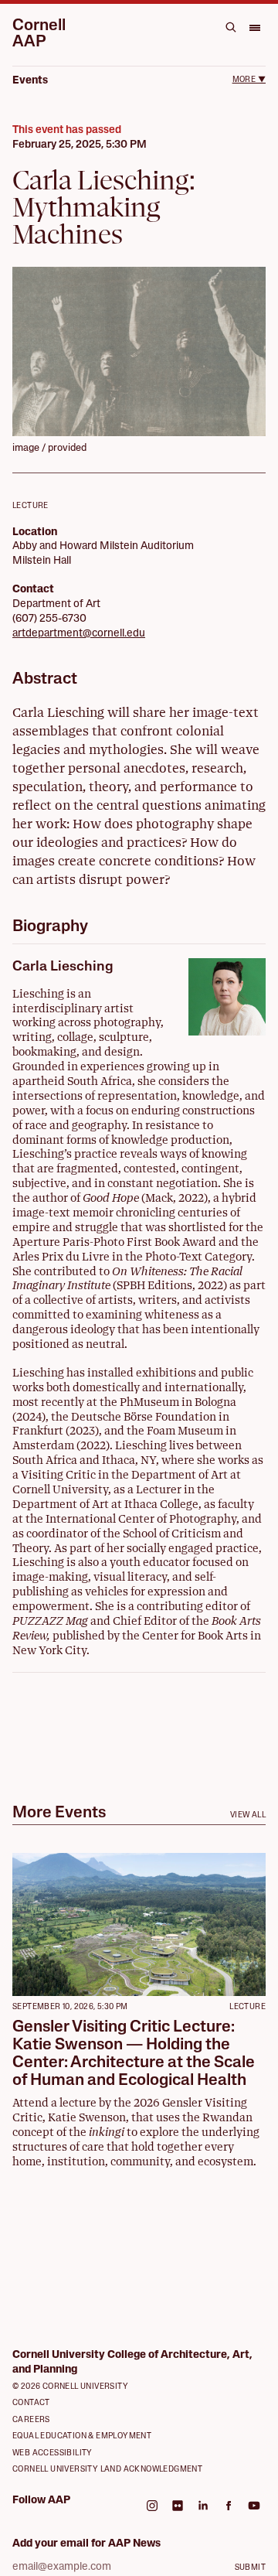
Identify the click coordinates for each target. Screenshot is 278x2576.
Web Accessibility (53, 2453)
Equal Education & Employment (82, 2436)
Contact (31, 2403)
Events (30, 81)
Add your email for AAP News (86, 2544)
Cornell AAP (39, 34)
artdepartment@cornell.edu (79, 634)
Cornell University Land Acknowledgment (107, 2470)
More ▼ (249, 80)
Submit (250, 2568)
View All (248, 1815)
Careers (31, 2420)
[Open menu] (254, 27)
